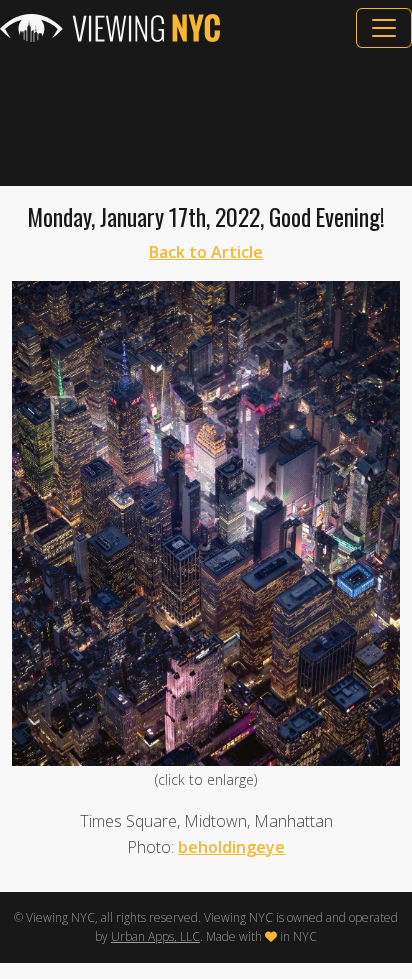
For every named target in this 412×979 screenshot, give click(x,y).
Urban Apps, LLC (155, 936)
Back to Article (206, 252)
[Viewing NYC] (110, 28)
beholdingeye (231, 847)
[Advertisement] (206, 117)
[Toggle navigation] (384, 28)
